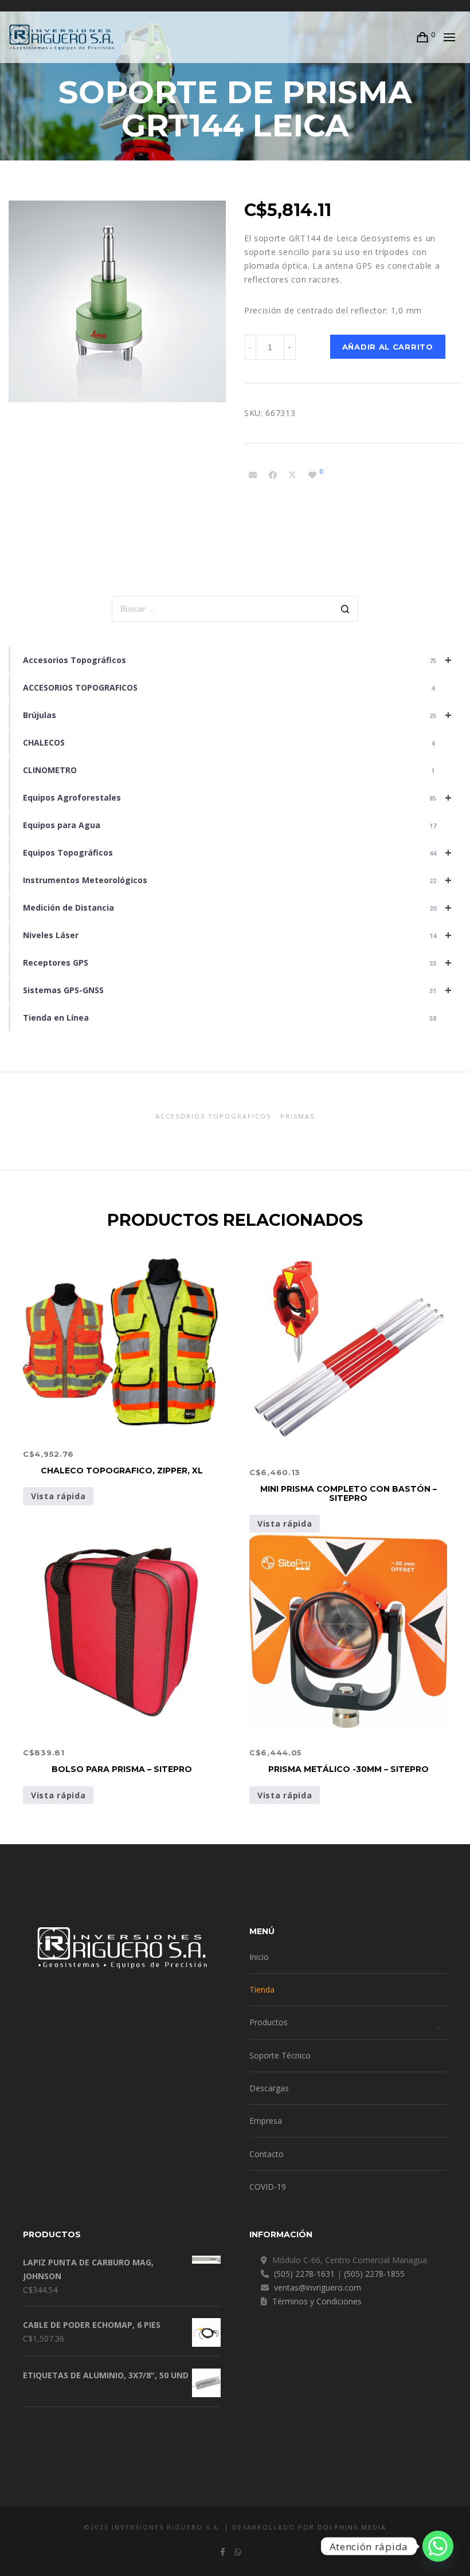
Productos (269, 2022)
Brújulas (237, 715)
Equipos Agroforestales (237, 797)
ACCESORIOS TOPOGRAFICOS (229, 687)
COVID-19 (268, 2187)
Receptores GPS (237, 962)
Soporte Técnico (280, 2055)
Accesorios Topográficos (237, 660)
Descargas (269, 2088)
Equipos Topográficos (237, 852)
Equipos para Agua (230, 825)
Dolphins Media (352, 2527)
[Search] (345, 610)
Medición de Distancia (237, 907)
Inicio (259, 1957)
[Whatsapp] (438, 2546)
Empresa (266, 2121)
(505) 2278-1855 (374, 2274)
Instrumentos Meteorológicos (237, 880)
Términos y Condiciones (317, 2301)
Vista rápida (58, 1496)
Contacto (267, 2154)
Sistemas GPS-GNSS (237, 990)
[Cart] (423, 37)
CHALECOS (229, 742)
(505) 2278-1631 (304, 2274)
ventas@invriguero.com (318, 2287)
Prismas (297, 1116)
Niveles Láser (237, 935)
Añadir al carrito (388, 347)
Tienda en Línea (230, 1018)
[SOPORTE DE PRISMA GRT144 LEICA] (253, 475)
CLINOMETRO (229, 770)
